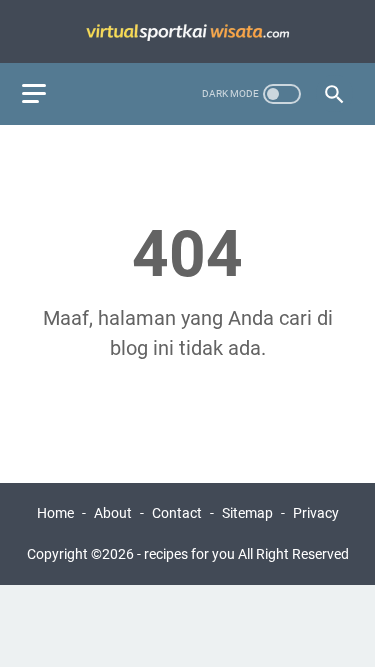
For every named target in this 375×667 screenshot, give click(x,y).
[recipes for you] (187, 31)
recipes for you (189, 554)
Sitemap (247, 513)
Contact (177, 513)
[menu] (46, 94)
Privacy (316, 513)
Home (55, 513)
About (113, 513)
